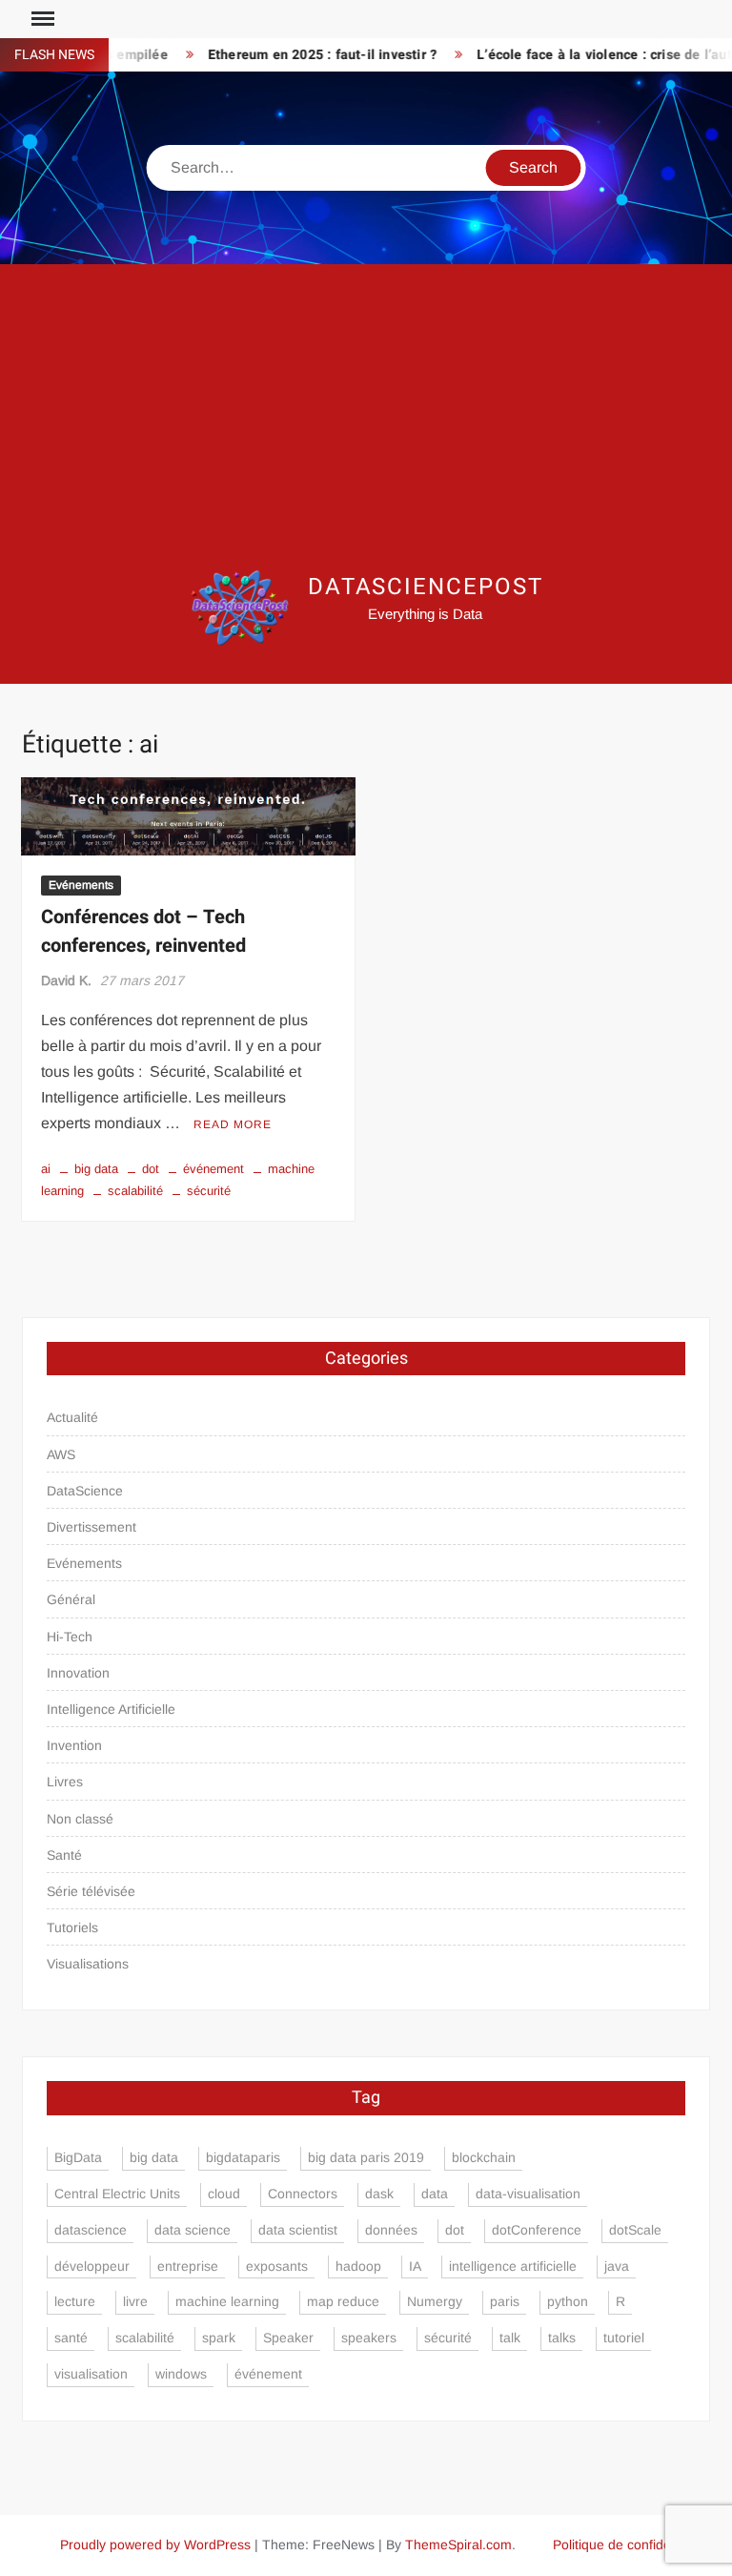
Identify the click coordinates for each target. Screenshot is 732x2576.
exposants (277, 2266)
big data (96, 1169)
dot (151, 1169)
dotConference (537, 2230)
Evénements (81, 885)
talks (562, 2338)
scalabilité (135, 1191)
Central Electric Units (117, 2194)
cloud (224, 2194)
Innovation (78, 1673)
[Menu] (41, 19)
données (391, 2230)
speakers (369, 2338)
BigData (78, 2157)
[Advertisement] (366, 417)
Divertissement (91, 1527)
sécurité (209, 1191)
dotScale (635, 2230)
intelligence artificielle (513, 2266)
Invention (74, 1745)
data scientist (298, 2230)
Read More (233, 1124)
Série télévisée (91, 1891)
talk (510, 2338)
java (617, 2266)
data (435, 2194)
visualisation (91, 2374)
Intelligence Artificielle (111, 1709)
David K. (66, 980)
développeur (92, 2266)
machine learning (227, 2301)
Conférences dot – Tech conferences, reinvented (143, 931)
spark (219, 2338)
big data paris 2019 (366, 2157)
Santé (64, 1855)
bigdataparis (243, 2157)
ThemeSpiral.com (458, 2545)
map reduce (343, 2301)
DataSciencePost (426, 587)
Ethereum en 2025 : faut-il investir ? (302, 55)
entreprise (188, 2266)
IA (415, 2266)
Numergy (435, 2301)
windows (181, 2374)
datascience (91, 2230)
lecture (75, 2301)
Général (71, 1599)
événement (213, 1169)
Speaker (288, 2338)
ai (46, 1169)
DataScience (85, 1491)
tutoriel (624, 2338)
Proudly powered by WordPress (155, 2545)
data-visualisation (528, 2194)
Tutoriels (72, 1927)
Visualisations (88, 1964)
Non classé (80, 1819)
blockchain (484, 2157)
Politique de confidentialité (631, 2545)
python (568, 2301)
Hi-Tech (70, 1637)
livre (135, 2301)
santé (71, 2338)
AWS (61, 1454)
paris (505, 2301)
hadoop (358, 2266)
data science (193, 2230)
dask (379, 2194)
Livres (65, 1782)
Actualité (72, 1417)
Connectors (303, 2194)
